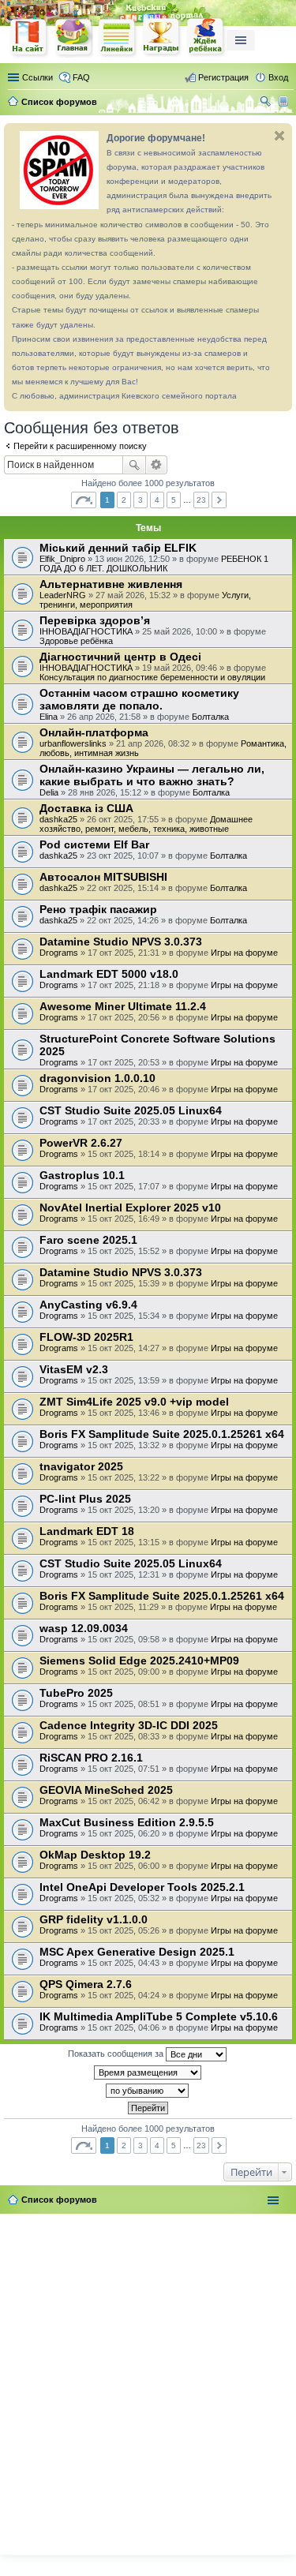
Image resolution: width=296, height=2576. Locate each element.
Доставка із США (86, 808)
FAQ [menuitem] (81, 77)
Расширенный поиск (157, 465)
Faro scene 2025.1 (88, 1240)
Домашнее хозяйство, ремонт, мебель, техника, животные (146, 824)
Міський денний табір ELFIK (118, 548)
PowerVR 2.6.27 (81, 1143)
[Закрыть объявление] (279, 136)
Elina (49, 717)
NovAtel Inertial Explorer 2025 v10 (130, 1207)
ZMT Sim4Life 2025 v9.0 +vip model (134, 1402)
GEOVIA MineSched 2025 (106, 1790)
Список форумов (59, 2200)
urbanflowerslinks (73, 743)
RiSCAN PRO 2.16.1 (91, 1758)
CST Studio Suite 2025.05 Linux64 (131, 1110)
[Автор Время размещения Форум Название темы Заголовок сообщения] (148, 2072)
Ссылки (37, 77)
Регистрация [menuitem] (223, 77)
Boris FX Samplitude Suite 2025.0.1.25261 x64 (162, 1434)
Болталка (210, 717)
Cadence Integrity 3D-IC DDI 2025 (129, 1725)
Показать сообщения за (117, 2054)
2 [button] (124, 500)
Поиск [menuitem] (267, 103)
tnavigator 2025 (81, 1466)
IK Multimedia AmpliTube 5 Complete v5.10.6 (159, 2016)
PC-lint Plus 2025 (85, 1499)
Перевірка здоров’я (95, 620)
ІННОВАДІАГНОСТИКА (86, 631)
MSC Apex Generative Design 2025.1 (137, 1952)
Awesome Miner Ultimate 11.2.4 (123, 1006)
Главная (73, 37)
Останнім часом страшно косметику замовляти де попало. (139, 699)
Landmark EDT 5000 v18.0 (109, 974)
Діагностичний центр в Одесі (120, 657)
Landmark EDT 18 (87, 1531)
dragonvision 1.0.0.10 (97, 1078)
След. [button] (219, 500)
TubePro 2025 (76, 1693)
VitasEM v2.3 (74, 1369)
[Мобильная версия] (285, 102)
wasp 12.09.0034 (84, 1628)
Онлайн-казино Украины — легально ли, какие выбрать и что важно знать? (152, 775)
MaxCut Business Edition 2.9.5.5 (127, 1822)
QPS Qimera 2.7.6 (86, 1984)
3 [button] (141, 500)
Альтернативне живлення (111, 584)
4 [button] (157, 500)
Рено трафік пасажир (98, 909)
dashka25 (58, 819)
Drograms (59, 953)
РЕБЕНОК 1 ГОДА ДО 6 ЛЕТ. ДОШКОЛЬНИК (154, 563)
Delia (49, 792)
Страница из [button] (84, 500)
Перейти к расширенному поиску (80, 446)
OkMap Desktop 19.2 (95, 1855)
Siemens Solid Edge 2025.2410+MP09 (139, 1661)
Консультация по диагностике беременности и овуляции (152, 677)
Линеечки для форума (118, 37)
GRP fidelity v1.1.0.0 (94, 1919)
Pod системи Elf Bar (94, 844)
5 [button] (174, 500)
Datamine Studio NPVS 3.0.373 (121, 942)
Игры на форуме (244, 953)
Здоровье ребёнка (76, 641)
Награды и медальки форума (162, 37)
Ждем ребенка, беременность (206, 37)
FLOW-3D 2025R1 (86, 1337)
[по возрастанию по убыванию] (148, 2091)
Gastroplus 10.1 (82, 1175)
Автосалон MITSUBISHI (103, 877)
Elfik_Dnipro (62, 559)
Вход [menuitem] (278, 77)
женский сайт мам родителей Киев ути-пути (29, 39)
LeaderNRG (63, 595)
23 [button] (201, 500)
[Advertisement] (148, 2381)
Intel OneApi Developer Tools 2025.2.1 (142, 1887)
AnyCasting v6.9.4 (88, 1305)
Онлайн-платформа (94, 732)
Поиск (134, 465)
